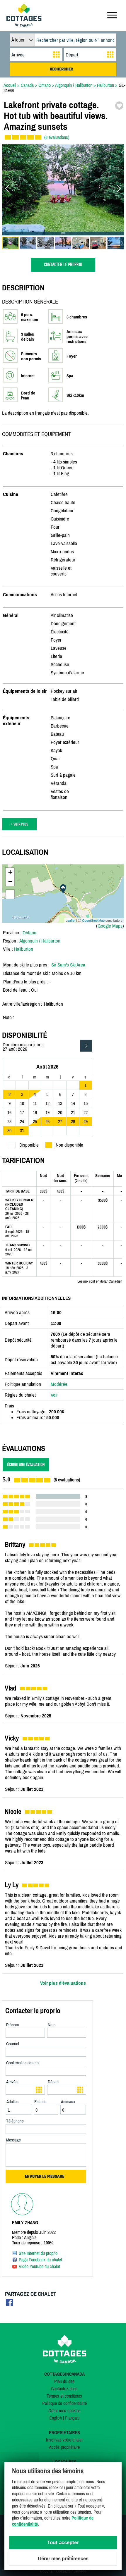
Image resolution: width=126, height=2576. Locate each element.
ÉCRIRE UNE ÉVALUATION (26, 1465)
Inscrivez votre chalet (64, 2440)
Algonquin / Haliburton (40, 941)
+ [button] (10, 872)
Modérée (59, 1384)
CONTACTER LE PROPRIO (63, 265)
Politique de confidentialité (64, 2403)
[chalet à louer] (24, 25)
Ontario (29, 933)
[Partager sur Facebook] (10, 2304)
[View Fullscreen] (10, 894)
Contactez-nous (64, 2389)
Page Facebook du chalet (40, 2260)
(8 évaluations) (57, 137)
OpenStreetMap (93, 920)
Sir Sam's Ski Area (68, 965)
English (56, 2418)
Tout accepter (63, 2543)
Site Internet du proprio (38, 2253)
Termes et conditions (64, 2396)
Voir (54, 1395)
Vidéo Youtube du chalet (39, 2266)
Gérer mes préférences (63, 2559)
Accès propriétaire (64, 2447)
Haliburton (24, 949)
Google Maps (110, 926)
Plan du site (64, 2381)
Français (72, 2418)
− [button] (10, 881)
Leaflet (70, 920)
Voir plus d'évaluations (63, 1983)
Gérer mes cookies (64, 2410)
